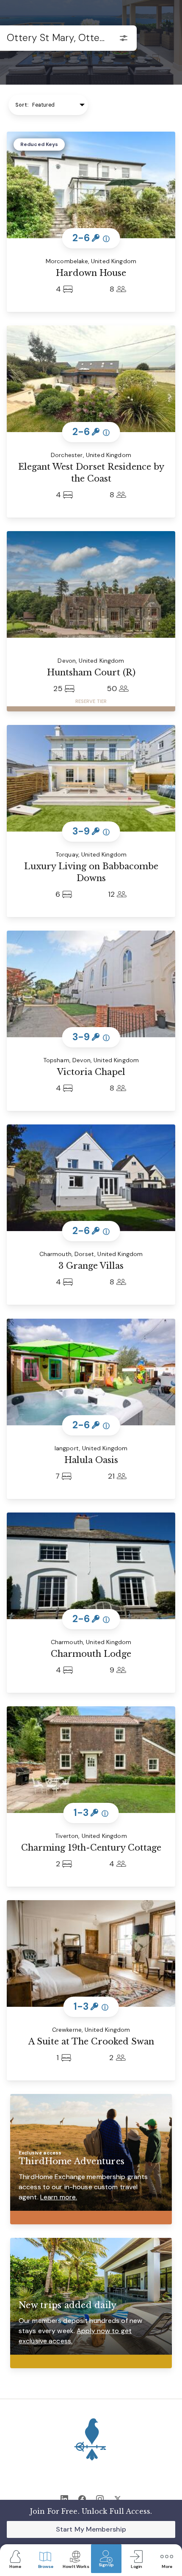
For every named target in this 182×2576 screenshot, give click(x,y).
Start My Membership (91, 2529)
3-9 (91, 831)
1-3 (91, 1813)
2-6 (91, 238)
